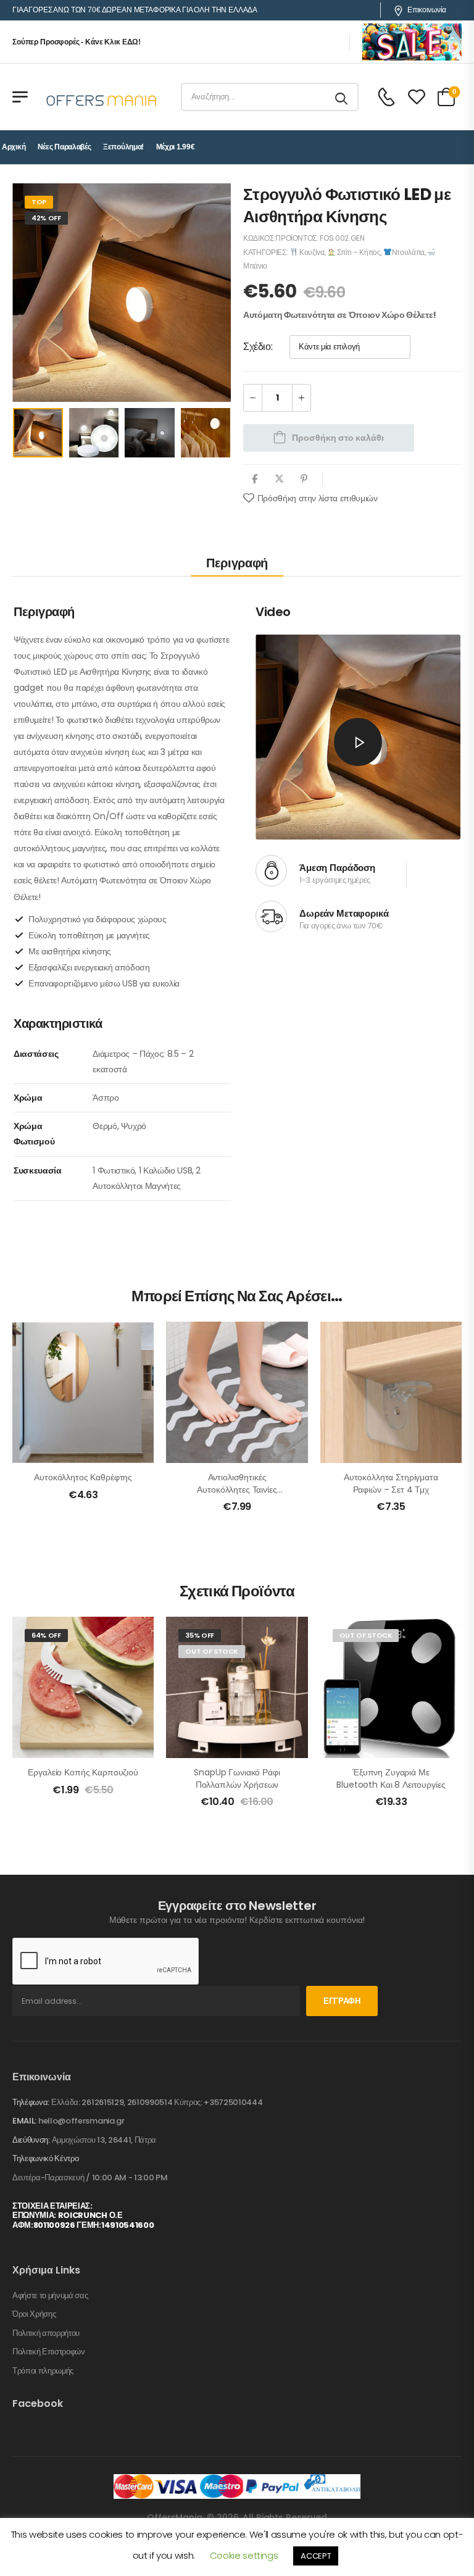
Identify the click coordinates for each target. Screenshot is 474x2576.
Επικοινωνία (427, 10)
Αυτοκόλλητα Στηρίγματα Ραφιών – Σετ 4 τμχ (391, 1483)
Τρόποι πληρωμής (43, 2371)
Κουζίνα (311, 252)
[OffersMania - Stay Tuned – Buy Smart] (102, 97)
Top (39, 202)
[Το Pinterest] (304, 479)
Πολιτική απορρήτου (46, 2333)
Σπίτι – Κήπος (358, 252)
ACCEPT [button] (316, 2556)
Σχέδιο (257, 347)
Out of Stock (212, 1651)
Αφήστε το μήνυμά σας (50, 2296)
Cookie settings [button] (244, 2555)
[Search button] (342, 97)
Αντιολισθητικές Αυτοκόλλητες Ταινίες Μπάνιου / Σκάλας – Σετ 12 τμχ (237, 1495)
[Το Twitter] (279, 479)
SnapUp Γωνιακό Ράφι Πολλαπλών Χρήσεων (237, 1778)
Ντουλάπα (408, 252)
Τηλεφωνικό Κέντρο (45, 2159)
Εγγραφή (342, 2001)
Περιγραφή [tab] (237, 563)
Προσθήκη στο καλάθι (338, 438)
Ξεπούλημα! (123, 147)
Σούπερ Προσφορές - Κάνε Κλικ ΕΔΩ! (77, 42)
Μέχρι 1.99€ (176, 147)
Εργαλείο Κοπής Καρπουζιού (83, 1772)
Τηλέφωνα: (31, 2102)
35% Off (200, 1635)
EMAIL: (24, 2121)
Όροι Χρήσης (34, 2314)
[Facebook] (255, 479)
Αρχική (14, 147)
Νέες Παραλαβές (64, 147)
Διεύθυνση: (31, 2140)
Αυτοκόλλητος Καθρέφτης (83, 1477)
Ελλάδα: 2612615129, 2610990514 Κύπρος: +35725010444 (157, 2102)
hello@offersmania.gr (81, 2121)
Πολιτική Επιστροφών (49, 2352)
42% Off (46, 218)
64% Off (46, 1635)
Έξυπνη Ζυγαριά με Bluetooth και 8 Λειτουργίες (391, 1778)
